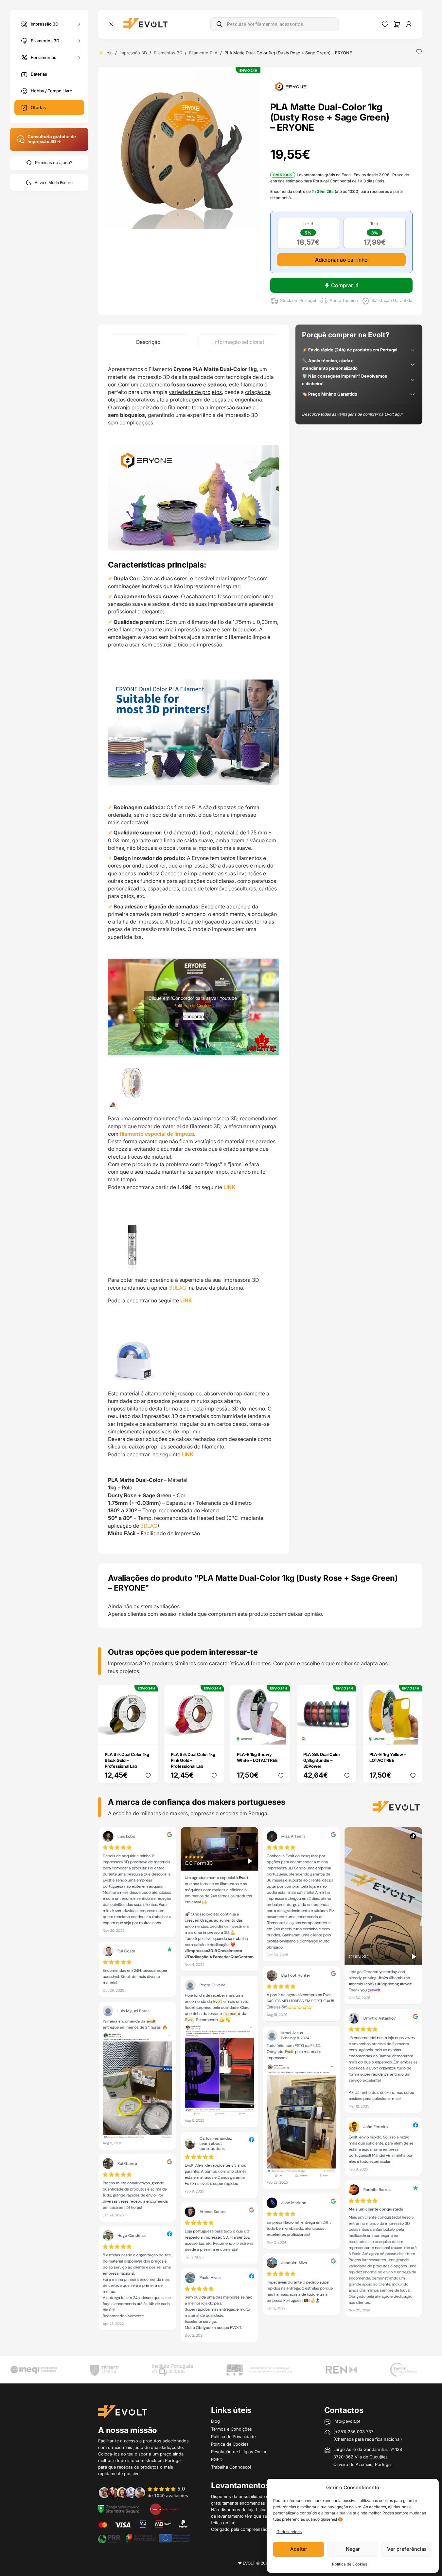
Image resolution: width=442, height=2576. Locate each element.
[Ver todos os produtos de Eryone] (291, 86)
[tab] (148, 342)
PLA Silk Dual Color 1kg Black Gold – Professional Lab (127, 1760)
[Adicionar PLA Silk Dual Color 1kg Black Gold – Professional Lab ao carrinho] (149, 1735)
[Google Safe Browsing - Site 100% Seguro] (119, 2509)
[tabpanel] (194, 951)
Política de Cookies (350, 2564)
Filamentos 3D (45, 40)
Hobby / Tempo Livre (52, 91)
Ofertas (38, 107)
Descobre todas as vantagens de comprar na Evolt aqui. (353, 414)
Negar (353, 2549)
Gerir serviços (289, 2532)
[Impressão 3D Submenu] (79, 24)
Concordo (194, 1016)
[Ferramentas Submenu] (79, 57)
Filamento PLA (203, 53)
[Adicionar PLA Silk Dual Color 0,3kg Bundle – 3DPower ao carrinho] (347, 1735)
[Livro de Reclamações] (164, 2509)
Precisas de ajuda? (54, 163)
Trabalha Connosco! (231, 2467)
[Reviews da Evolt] (147, 2492)
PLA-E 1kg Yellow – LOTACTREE (388, 1757)
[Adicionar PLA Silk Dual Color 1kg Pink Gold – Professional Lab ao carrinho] (215, 1735)
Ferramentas (44, 57)
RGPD (217, 2459)
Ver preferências (407, 2549)
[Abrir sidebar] (111, 24)
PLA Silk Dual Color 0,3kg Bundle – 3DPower (322, 1760)
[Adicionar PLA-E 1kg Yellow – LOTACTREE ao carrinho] (413, 1735)
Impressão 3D (44, 24)
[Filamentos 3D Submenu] (79, 41)
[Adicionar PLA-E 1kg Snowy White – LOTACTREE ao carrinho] (281, 1735)
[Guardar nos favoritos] (419, 52)
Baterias (39, 74)
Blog (215, 2421)
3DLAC (178, 1288)
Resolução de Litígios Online (239, 2452)
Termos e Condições (231, 2429)
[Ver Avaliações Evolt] (260, 2086)
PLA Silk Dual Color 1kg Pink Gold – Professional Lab (193, 1760)
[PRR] (144, 2538)
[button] (182, 150)
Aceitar (299, 2549)
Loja (108, 53)
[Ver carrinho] (397, 24)
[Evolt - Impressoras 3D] (145, 24)
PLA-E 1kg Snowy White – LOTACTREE (257, 1757)
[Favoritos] (385, 24)
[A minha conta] (409, 24)
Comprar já (345, 285)
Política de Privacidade (233, 2436)
